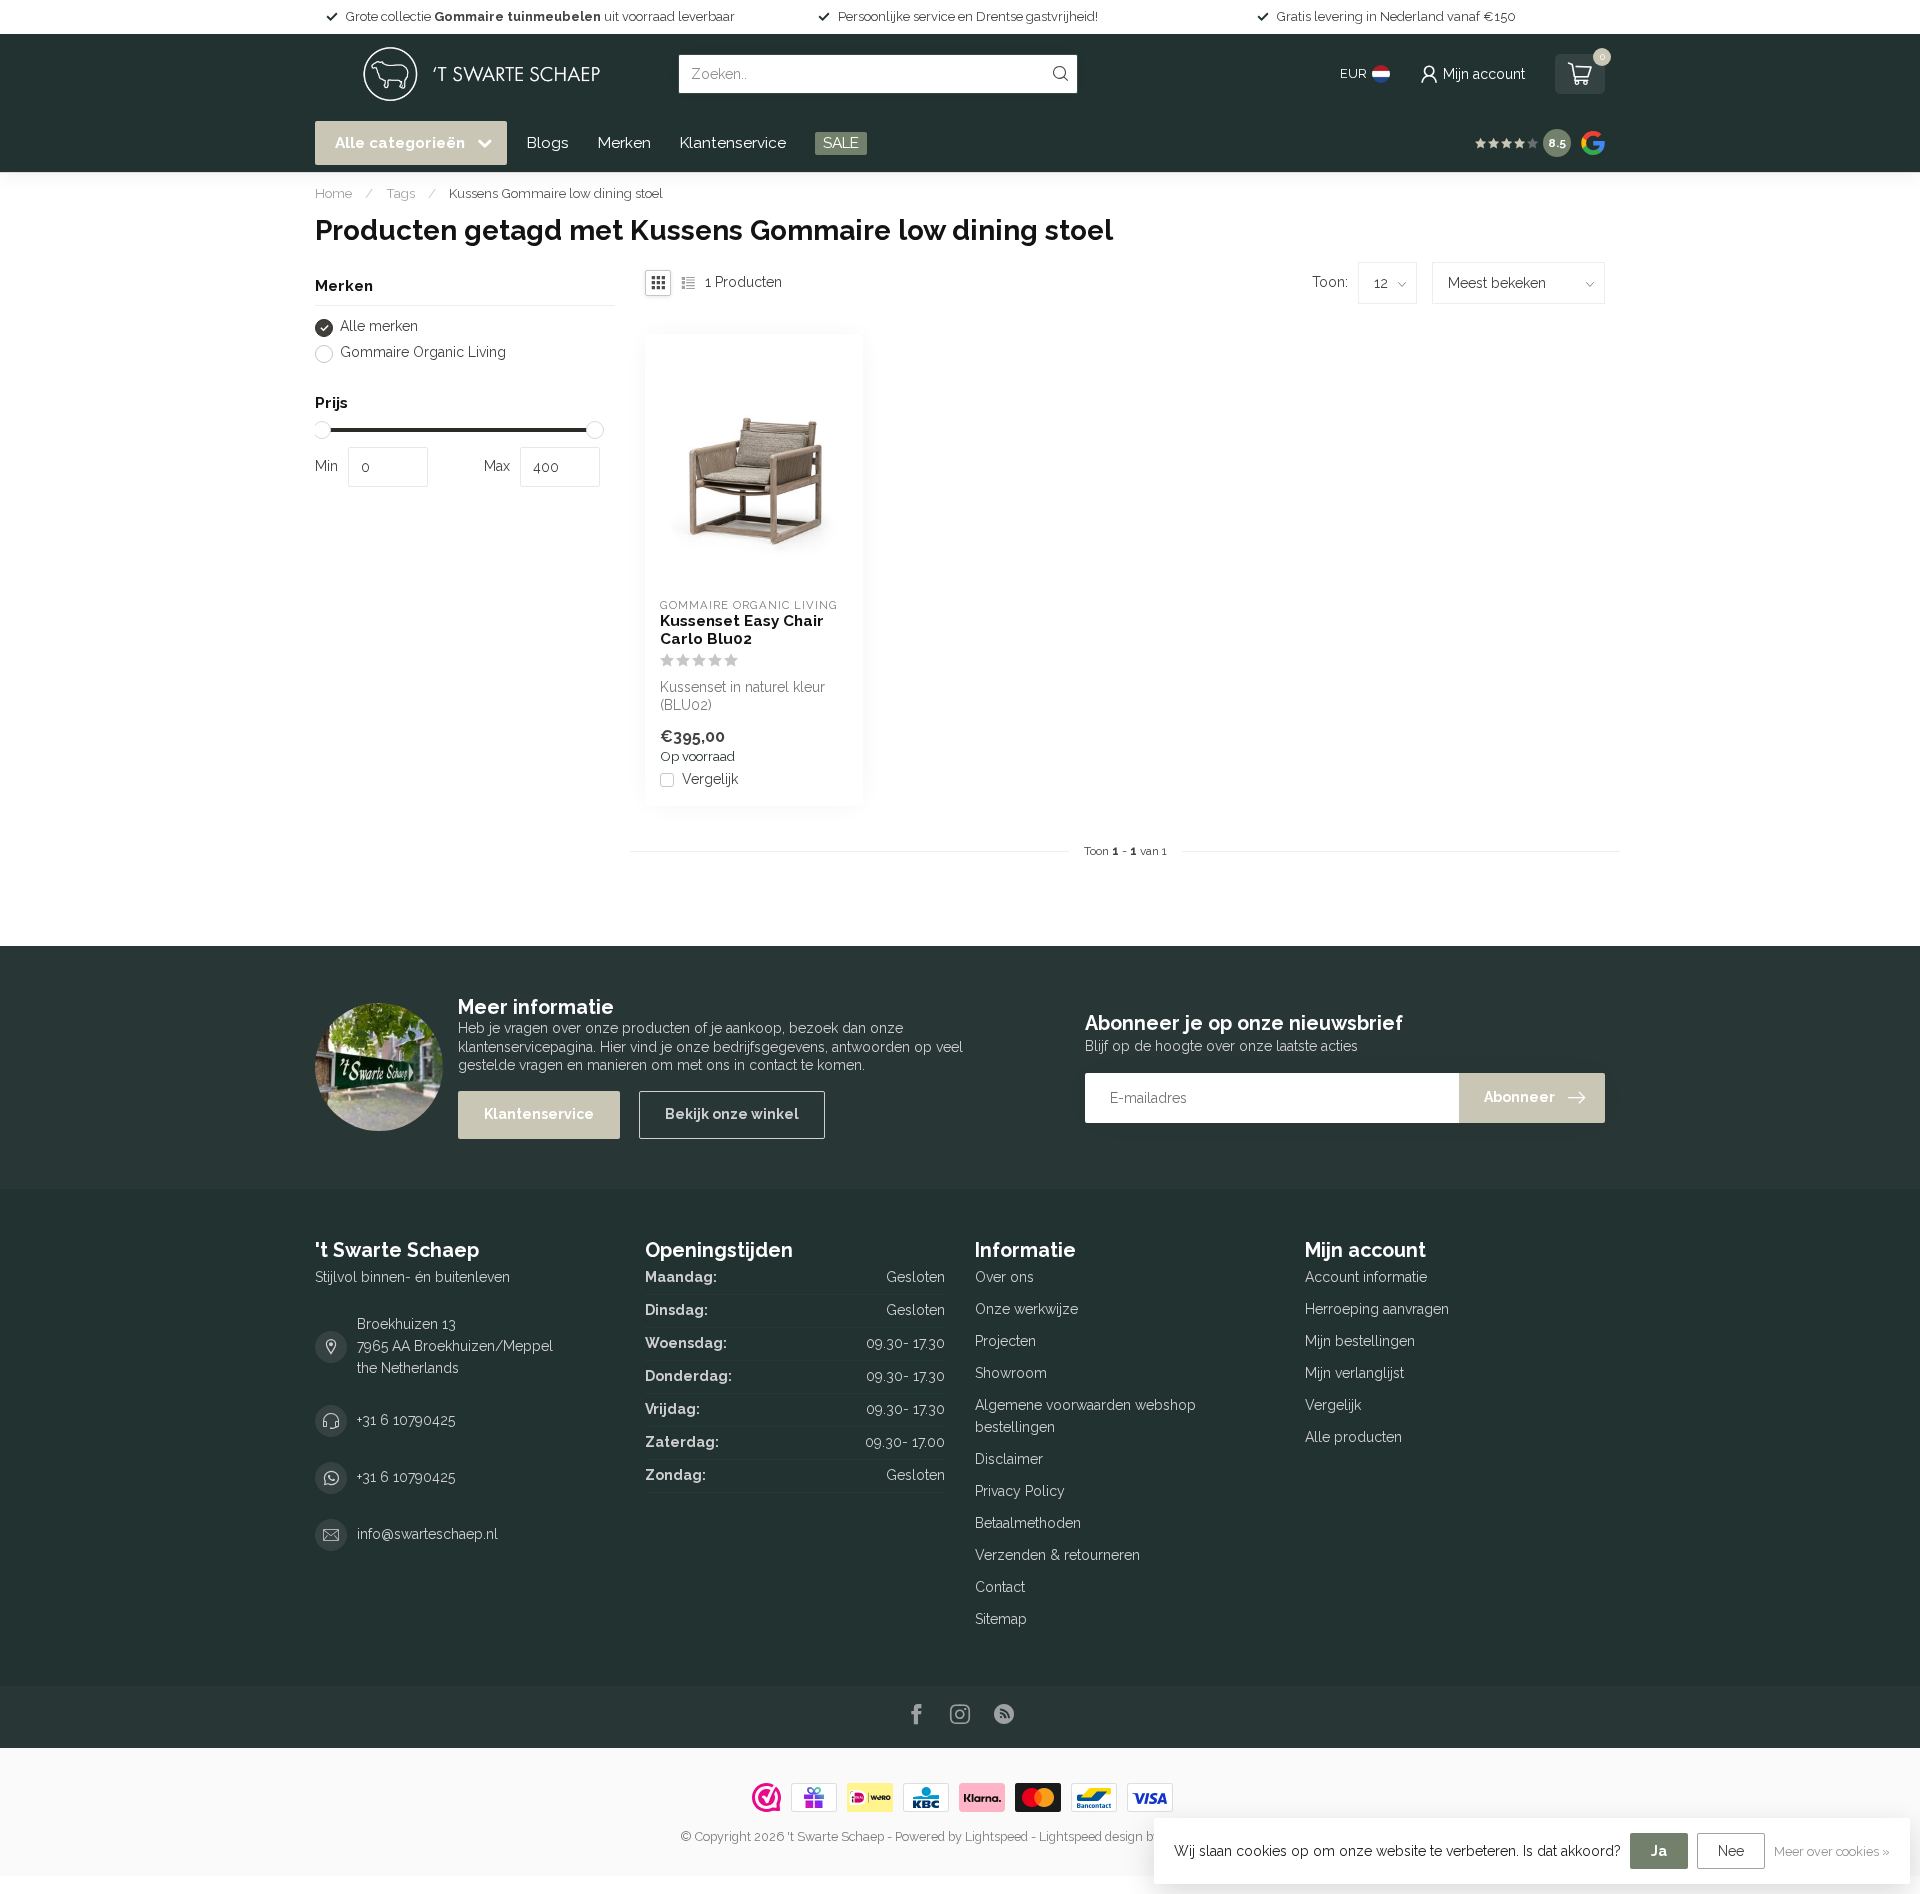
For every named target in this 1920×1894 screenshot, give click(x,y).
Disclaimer (1009, 1459)
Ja (1659, 1851)
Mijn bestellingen (1360, 1341)
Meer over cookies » (1832, 1851)
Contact (1000, 1587)
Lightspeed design (1091, 1836)
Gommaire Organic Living (423, 353)
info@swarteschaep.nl (427, 1534)
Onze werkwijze (1026, 1309)
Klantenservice (733, 143)
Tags (400, 193)
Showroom (1011, 1373)
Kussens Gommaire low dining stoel (556, 193)
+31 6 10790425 (406, 1420)
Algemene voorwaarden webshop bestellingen (1085, 1416)
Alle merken (379, 327)
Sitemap (1001, 1619)
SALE (841, 143)
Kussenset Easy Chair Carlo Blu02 (742, 630)
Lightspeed (996, 1836)
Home (333, 193)
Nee (1731, 1851)
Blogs (548, 143)
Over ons (1004, 1277)
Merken (624, 143)
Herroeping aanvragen (1377, 1309)
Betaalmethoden (1028, 1523)
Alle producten (1353, 1437)
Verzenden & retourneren (1057, 1555)
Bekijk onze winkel (732, 1114)
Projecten (1005, 1341)
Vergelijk (710, 779)
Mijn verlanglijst (1354, 1373)
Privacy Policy (1020, 1491)
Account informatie (1366, 1277)
